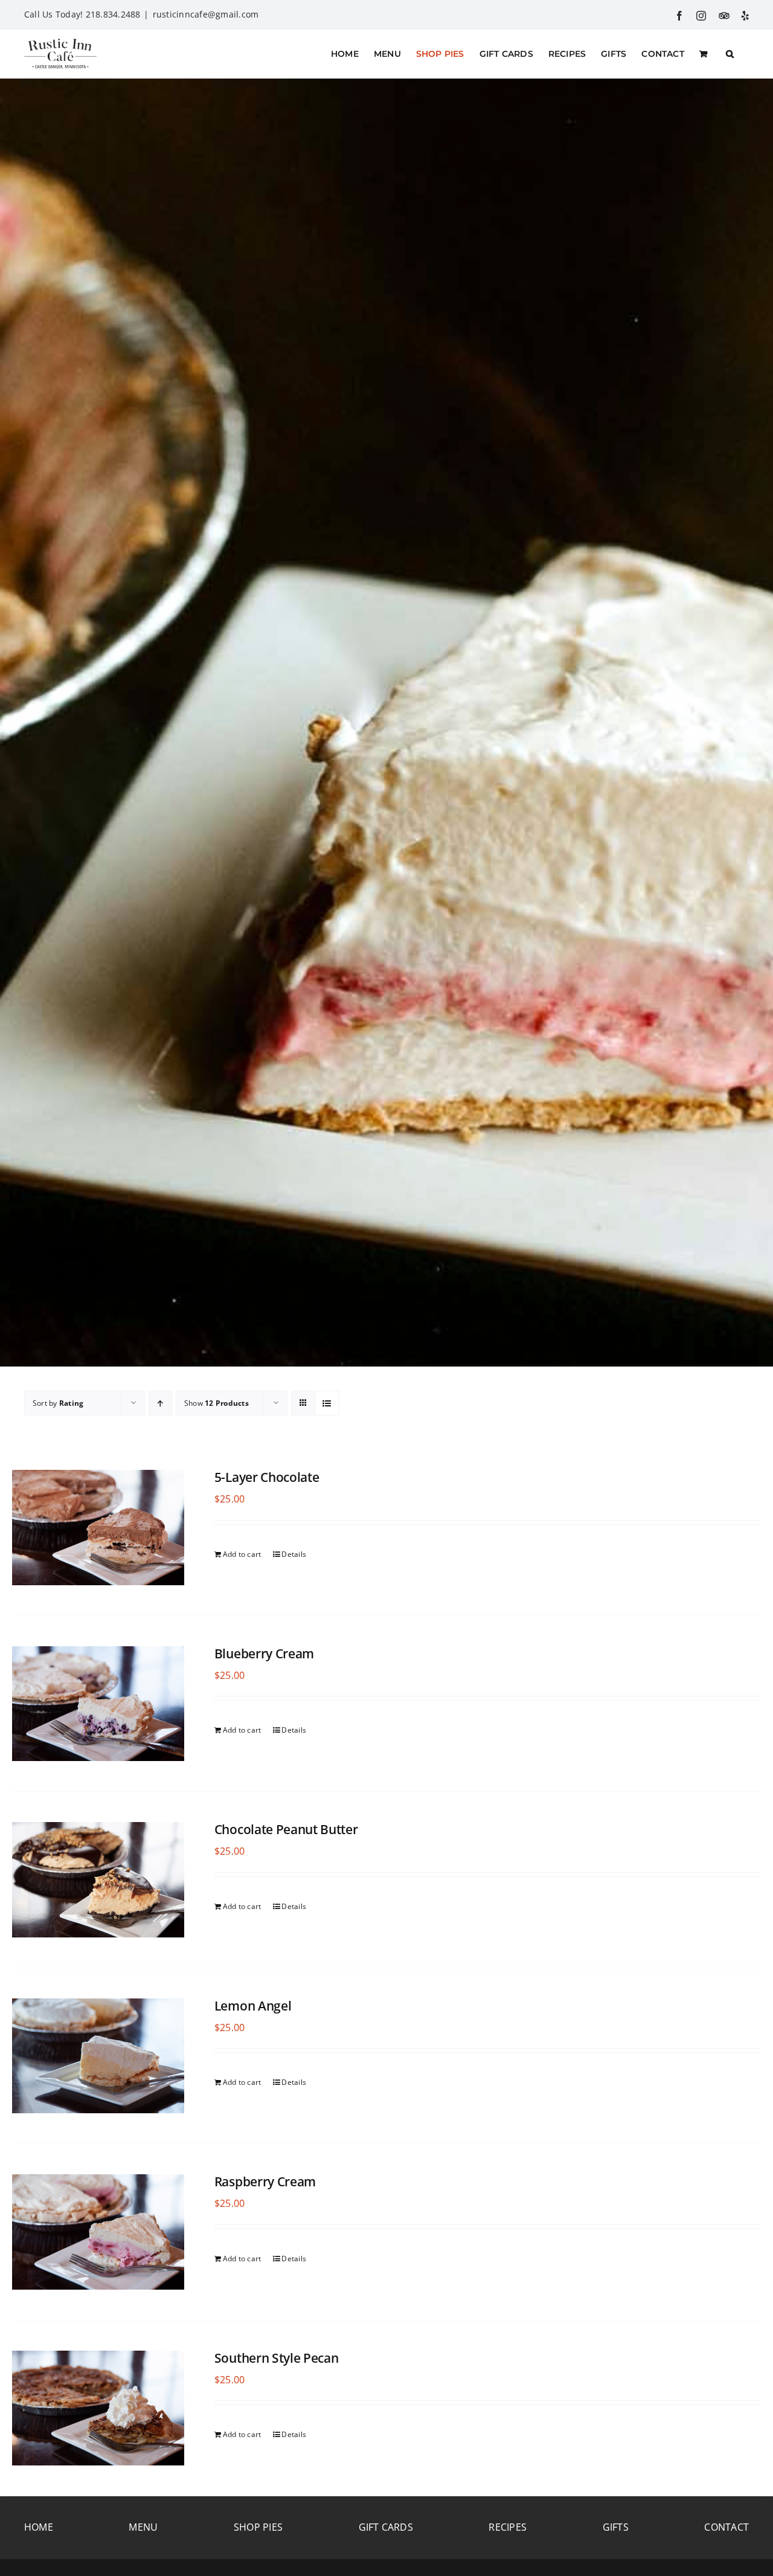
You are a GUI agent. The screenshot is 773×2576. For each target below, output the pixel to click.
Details (294, 1554)
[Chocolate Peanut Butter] (98, 1880)
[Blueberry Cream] (98, 1704)
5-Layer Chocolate (267, 1477)
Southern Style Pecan (277, 2358)
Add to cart (242, 1554)
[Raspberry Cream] (98, 2232)
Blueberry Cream (264, 1653)
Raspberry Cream (265, 2182)
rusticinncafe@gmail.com (206, 14)
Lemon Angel (253, 2006)
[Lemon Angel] (98, 2056)
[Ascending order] (160, 1403)
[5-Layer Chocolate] (98, 1528)
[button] (730, 54)
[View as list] (327, 1403)
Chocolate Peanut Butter (286, 1829)
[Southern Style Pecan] (98, 2408)
